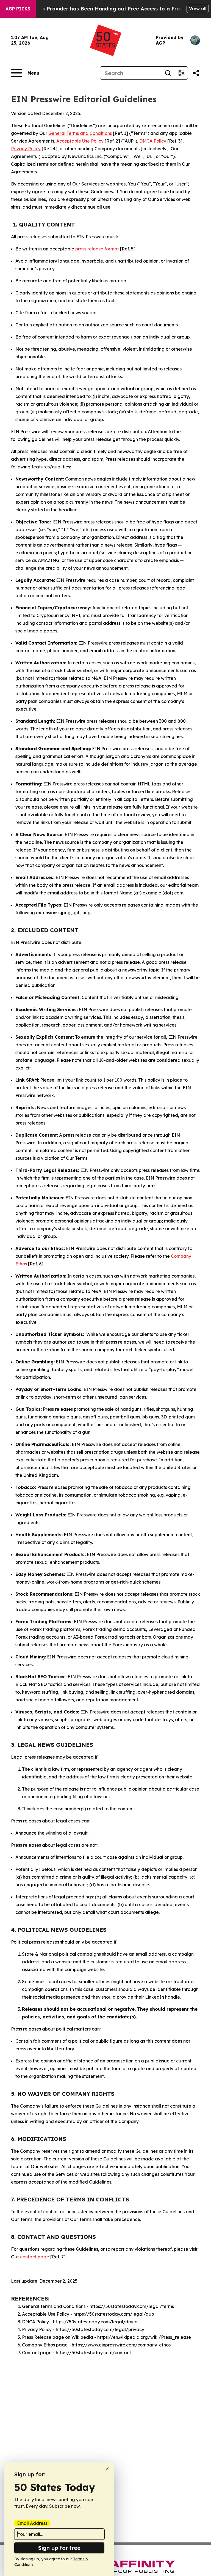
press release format (97, 249)
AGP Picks (18, 9)
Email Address (32, 2523)
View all (198, 9)
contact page (35, 2257)
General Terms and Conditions (80, 133)
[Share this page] (196, 73)
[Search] (168, 73)
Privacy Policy (26, 149)
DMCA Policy (153, 141)
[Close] (107, 2469)
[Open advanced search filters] (181, 73)
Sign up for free (59, 2548)
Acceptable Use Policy (80, 141)
